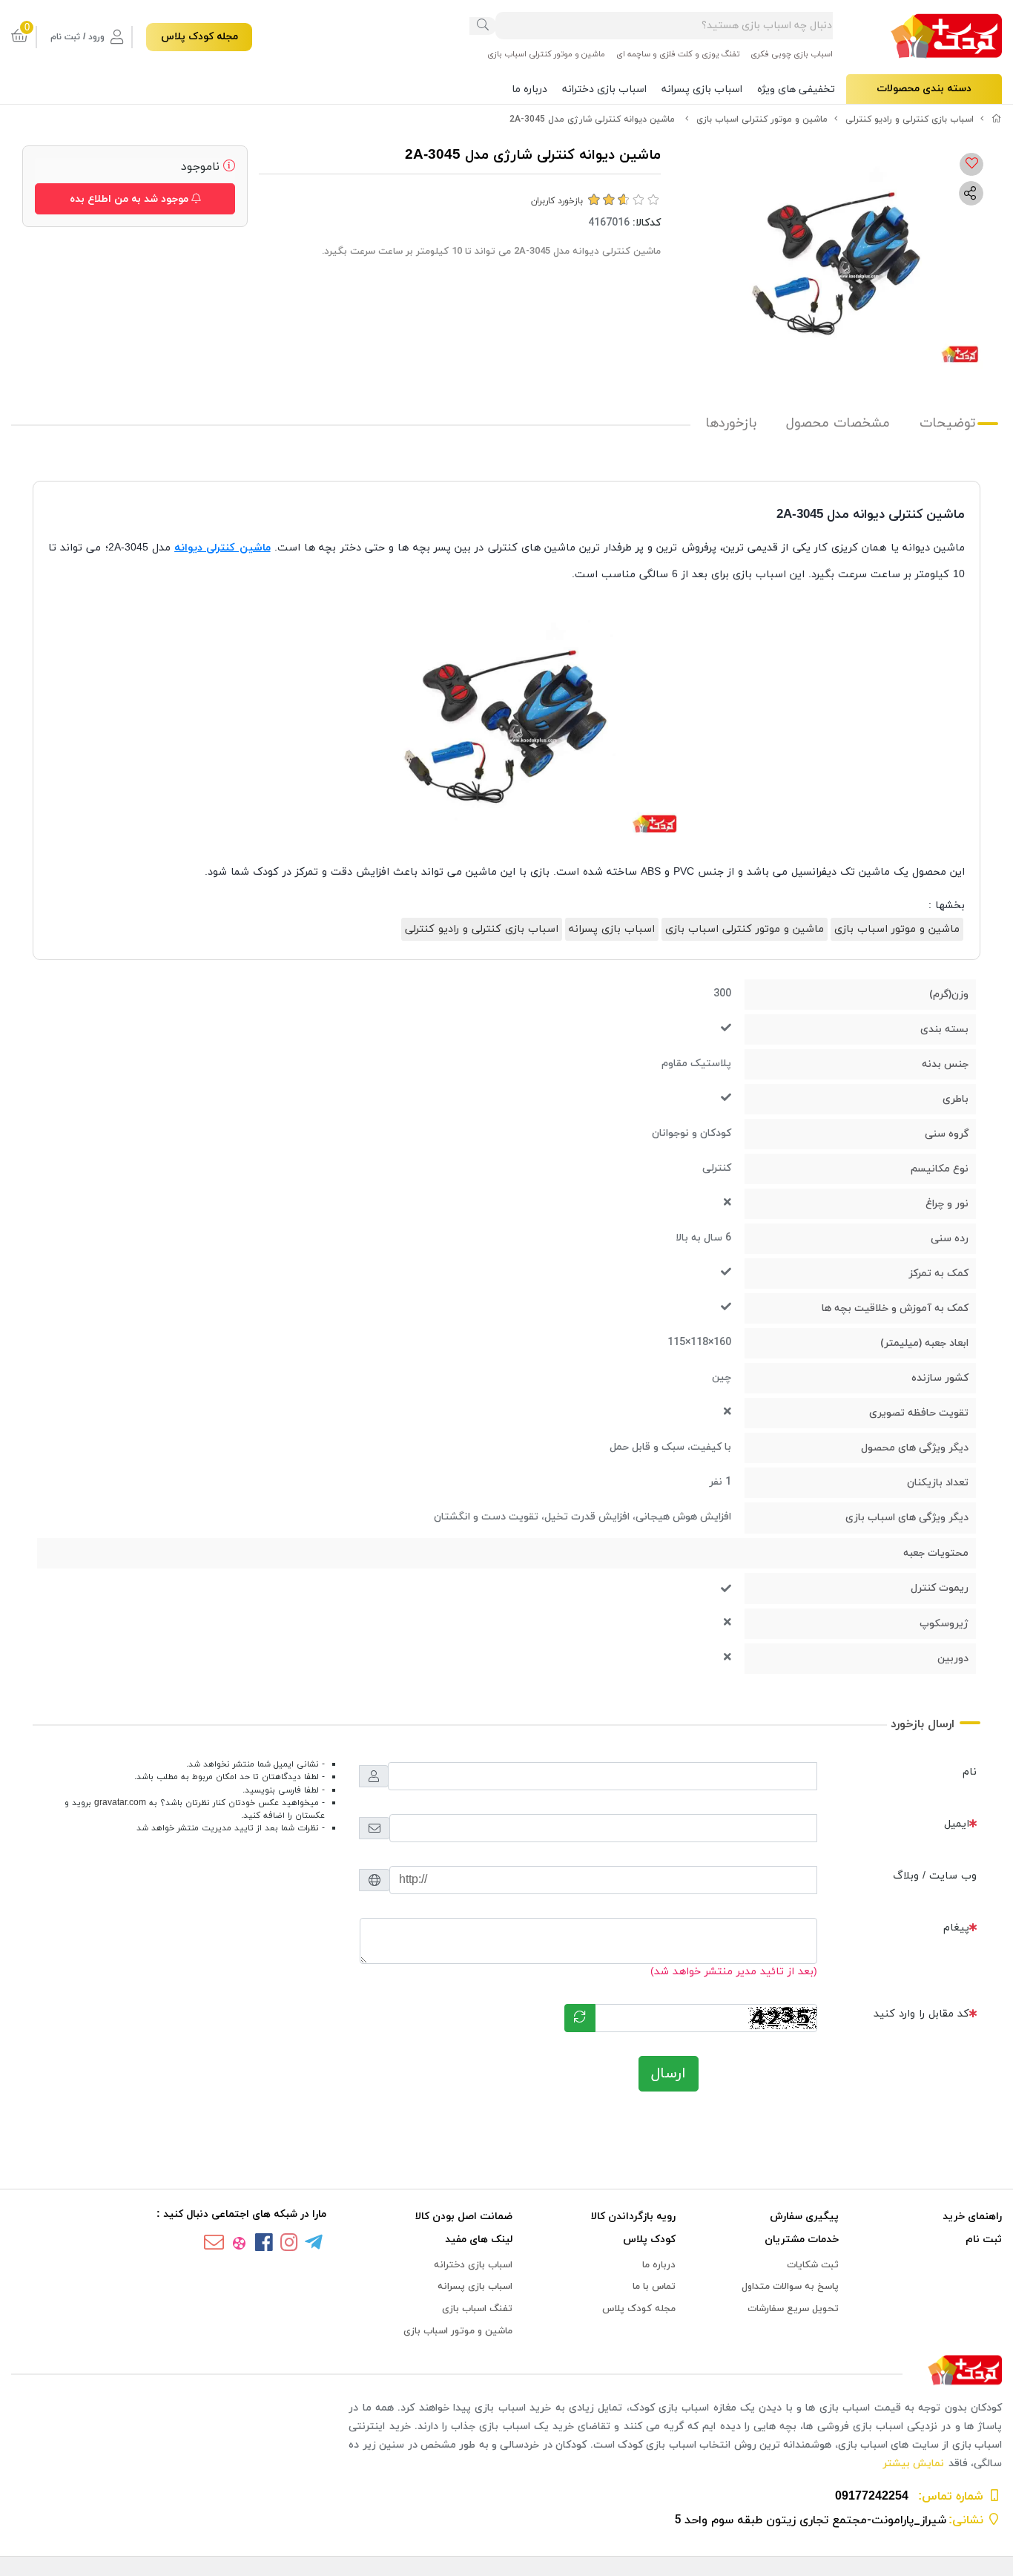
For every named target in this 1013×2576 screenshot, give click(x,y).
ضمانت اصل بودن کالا (463, 2217)
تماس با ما (654, 2287)
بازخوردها (731, 423)
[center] (483, 26)
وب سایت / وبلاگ (935, 1876)
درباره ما (529, 89)
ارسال (669, 2074)
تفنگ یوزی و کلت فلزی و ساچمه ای (678, 54)
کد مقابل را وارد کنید (921, 2014)
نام (970, 1772)
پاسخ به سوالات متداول (790, 2287)
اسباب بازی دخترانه (604, 89)
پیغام (956, 1928)
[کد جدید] (580, 2018)
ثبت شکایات (813, 2265)
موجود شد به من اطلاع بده (131, 199)
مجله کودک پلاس (199, 37)
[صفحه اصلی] (997, 119)
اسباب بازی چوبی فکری (792, 54)
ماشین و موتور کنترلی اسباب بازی (546, 54)
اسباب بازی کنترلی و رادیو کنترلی (910, 119)
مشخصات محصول (838, 423)
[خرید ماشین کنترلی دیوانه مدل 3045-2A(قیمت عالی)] (506, 2371)
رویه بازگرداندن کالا (633, 2217)
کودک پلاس (649, 2240)
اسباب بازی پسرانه (702, 89)
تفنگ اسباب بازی (477, 2309)
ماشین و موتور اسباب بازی (897, 929)
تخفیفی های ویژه (796, 89)
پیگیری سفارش (804, 2217)
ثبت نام (984, 2240)
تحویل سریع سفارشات (793, 2309)
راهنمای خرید (972, 2217)
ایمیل (957, 1824)
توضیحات (948, 423)
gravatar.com (120, 1803)
